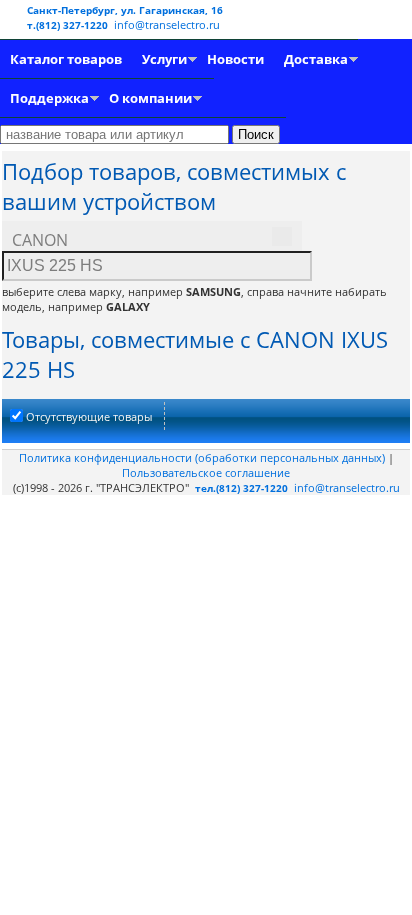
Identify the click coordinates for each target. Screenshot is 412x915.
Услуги (164, 59)
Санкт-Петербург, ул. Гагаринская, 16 (125, 10)
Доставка (316, 59)
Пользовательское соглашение (206, 472)
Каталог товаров (66, 59)
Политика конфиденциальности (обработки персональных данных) (203, 457)
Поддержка (49, 98)
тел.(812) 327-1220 (241, 488)
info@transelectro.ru (167, 24)
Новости (235, 59)
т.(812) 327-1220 (69, 25)
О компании (150, 98)
